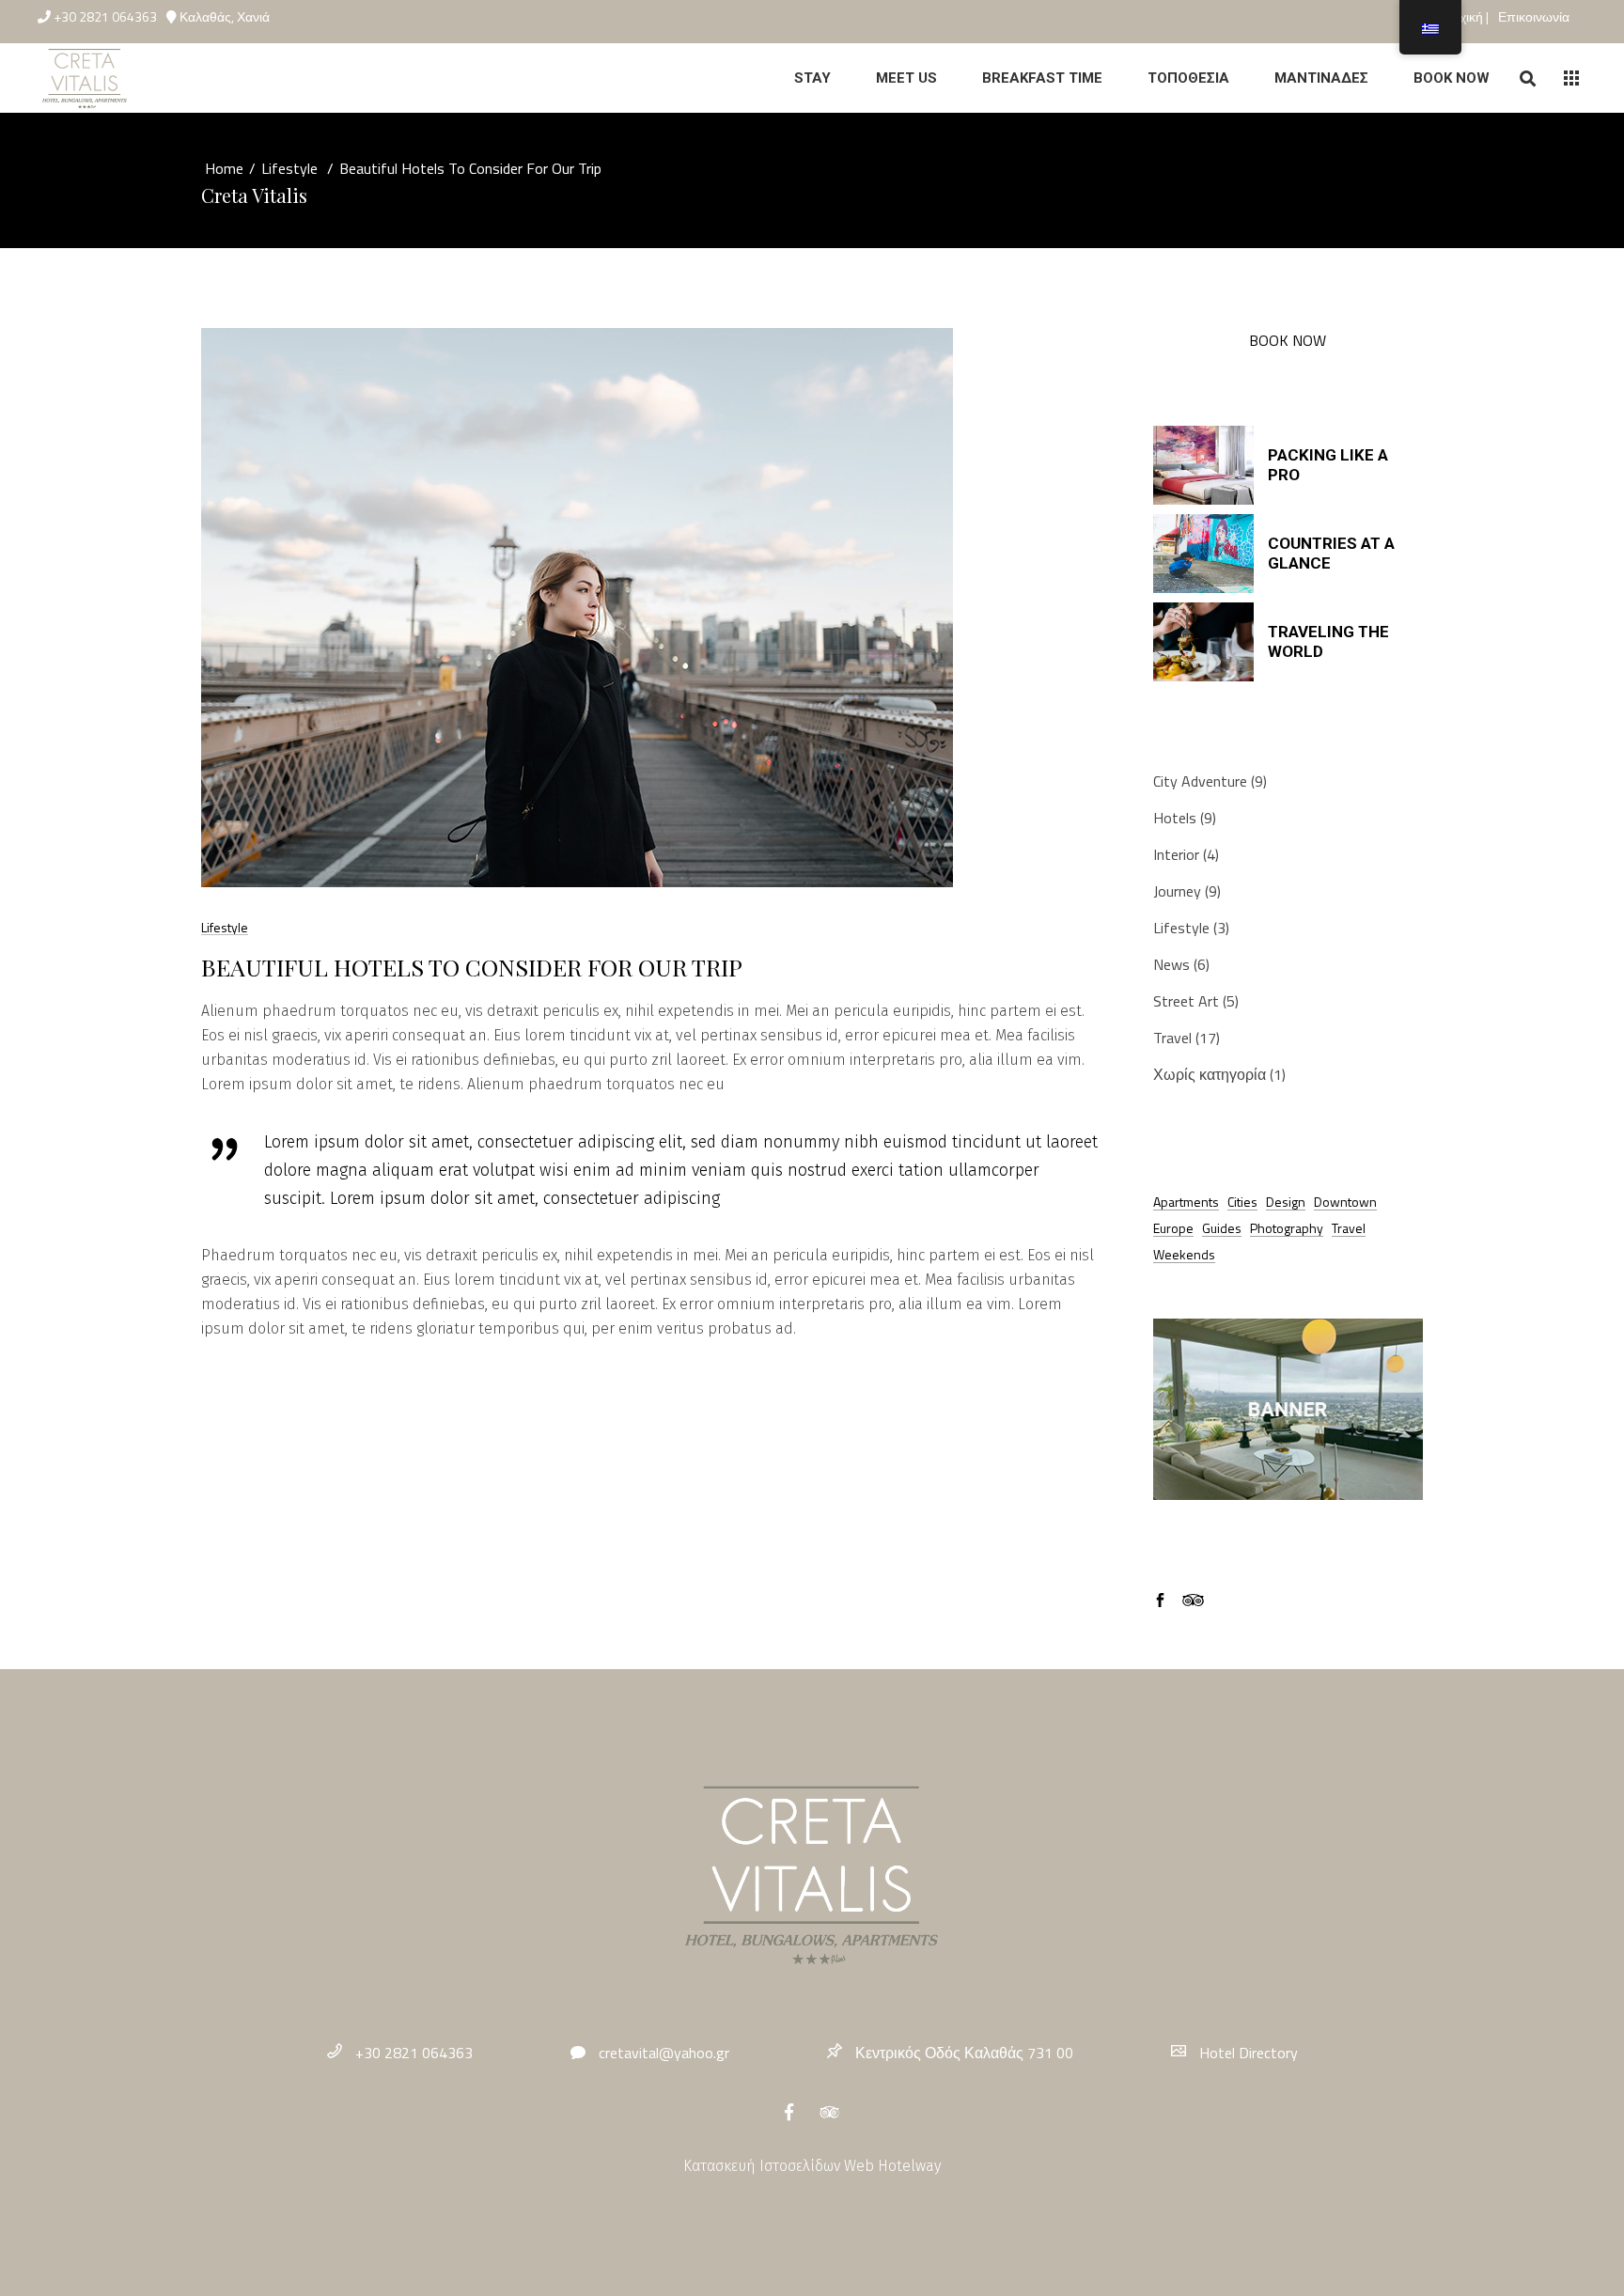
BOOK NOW (1288, 340)
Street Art (1186, 1001)
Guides (1222, 1228)
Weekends (1184, 1254)
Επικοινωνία (1534, 16)
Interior (1176, 854)
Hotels (1175, 818)
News (1171, 964)
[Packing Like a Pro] (1203, 465)
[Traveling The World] (1203, 642)
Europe (1173, 1228)
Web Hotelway (892, 2166)
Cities (1242, 1202)
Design (1286, 1202)
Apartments (1186, 1202)
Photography (1287, 1228)
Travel (1172, 1038)
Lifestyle (289, 168)
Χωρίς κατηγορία (1210, 1074)
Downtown (1345, 1202)
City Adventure (1200, 781)
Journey (1177, 891)
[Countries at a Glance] (1203, 554)
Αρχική (1465, 16)
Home (224, 168)
